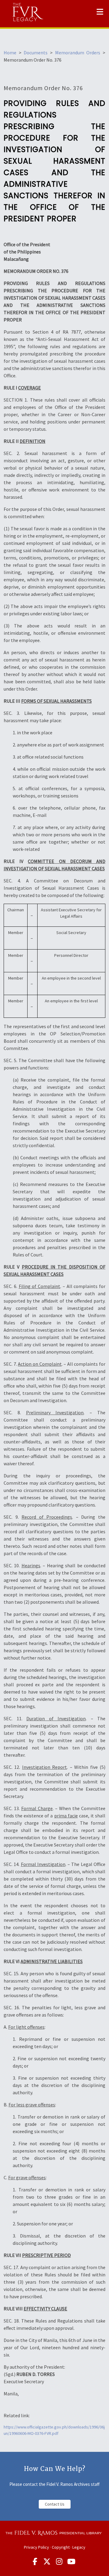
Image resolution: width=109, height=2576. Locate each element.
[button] (100, 12)
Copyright (61, 2547)
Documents (36, 53)
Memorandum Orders (78, 53)
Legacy (79, 2547)
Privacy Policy (36, 2547)
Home (10, 53)
